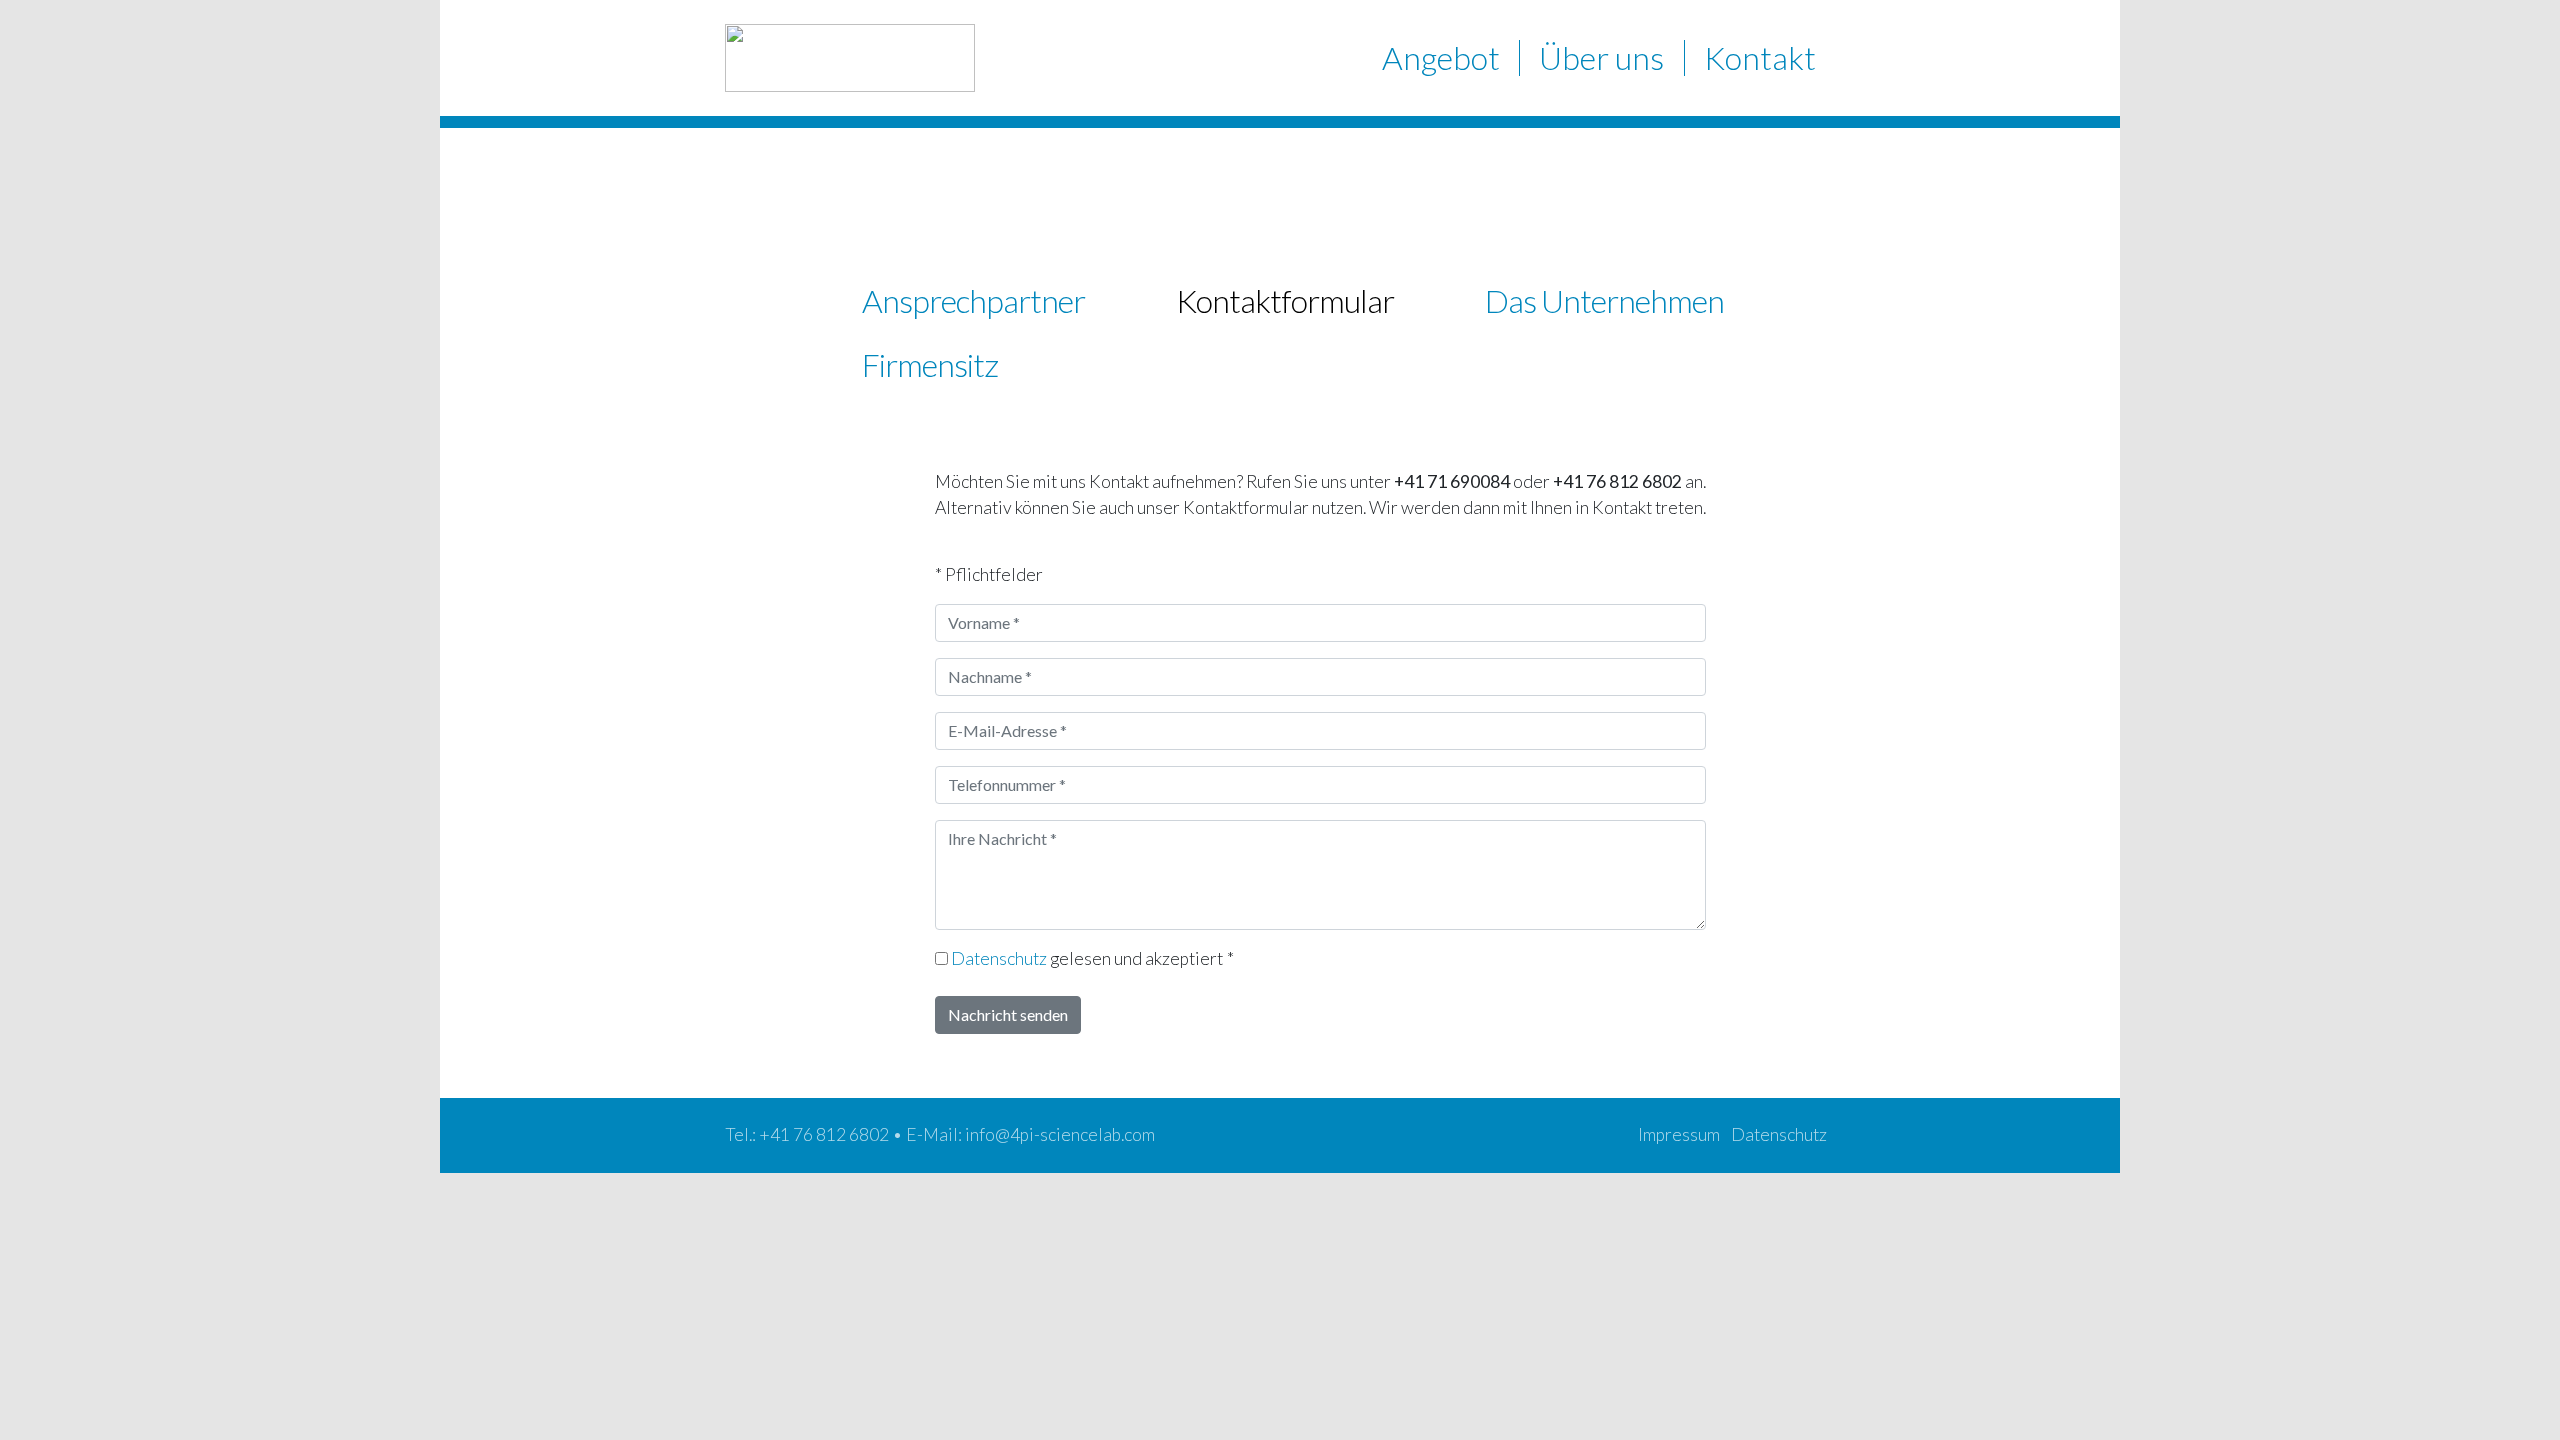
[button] (1441, 57)
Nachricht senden (1008, 1014)
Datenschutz (999, 958)
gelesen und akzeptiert (1092, 958)
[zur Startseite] (850, 58)
